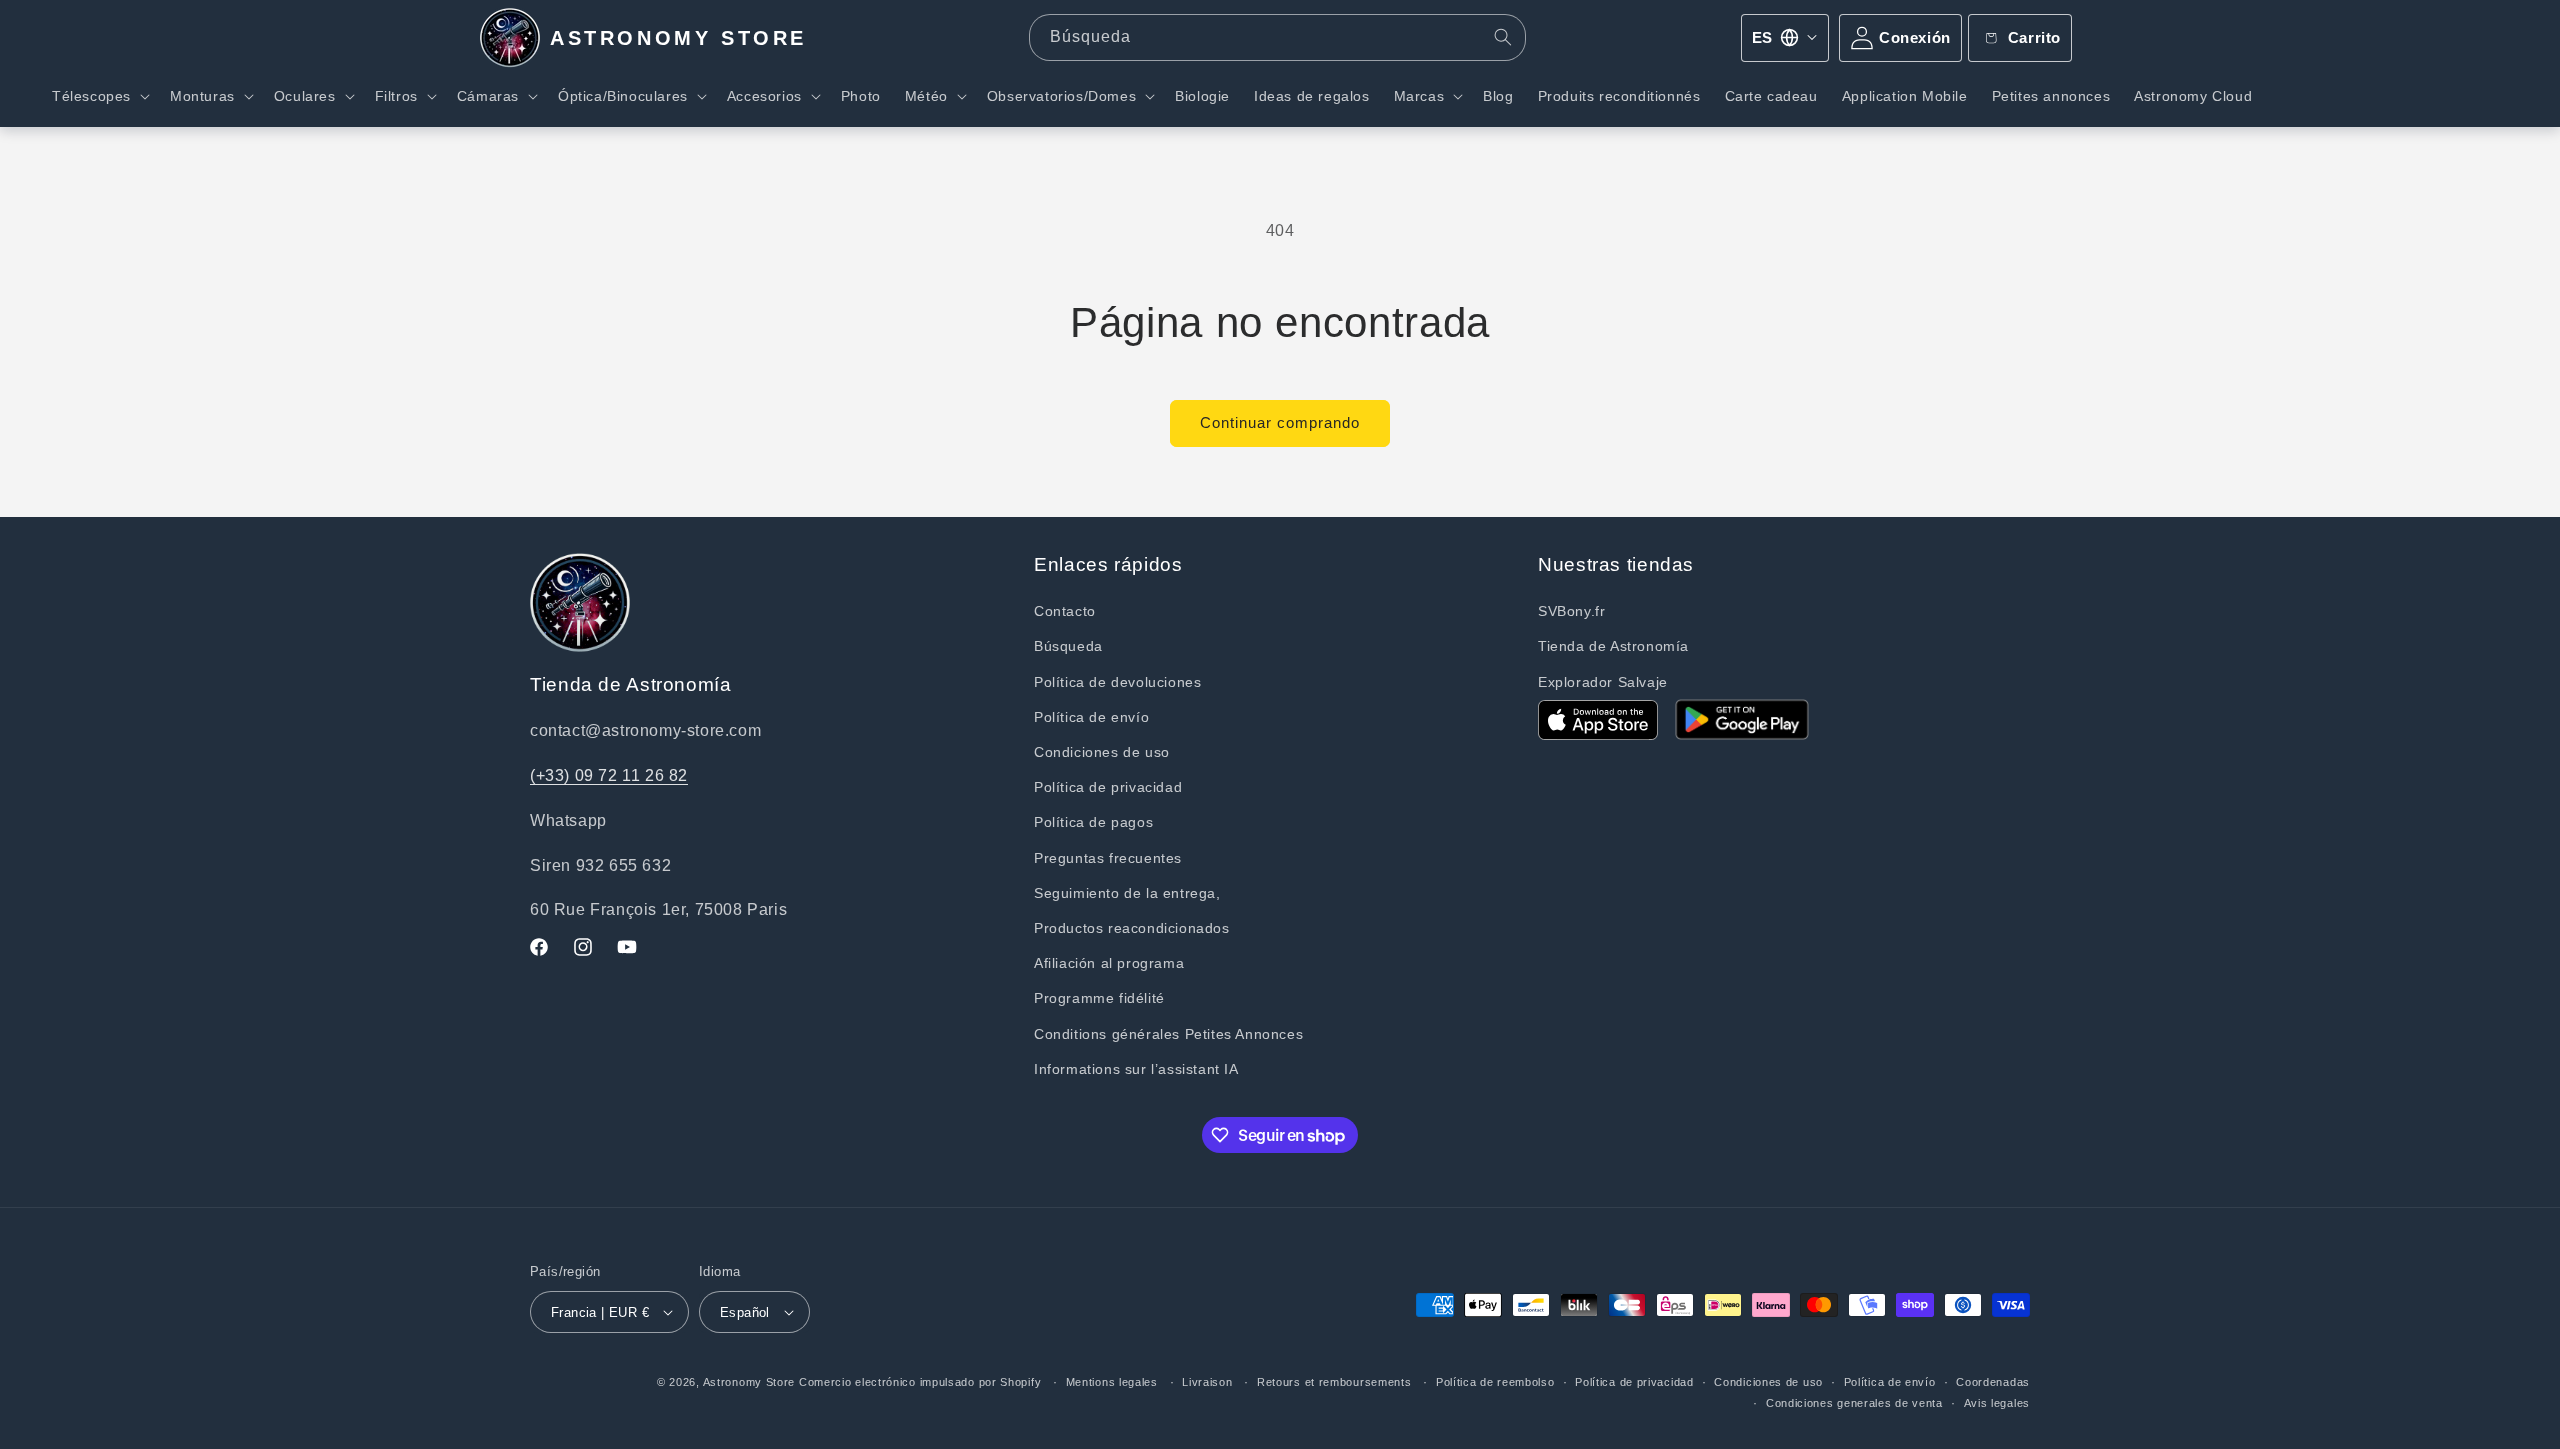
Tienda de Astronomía (1613, 646)
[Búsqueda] (1503, 37)
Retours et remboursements (1334, 1382)
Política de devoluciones (1117, 682)
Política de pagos (1093, 822)
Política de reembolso (1495, 1382)
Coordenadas (1993, 1382)
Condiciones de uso (1102, 752)
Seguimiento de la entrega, (1127, 893)
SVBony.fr (1571, 611)
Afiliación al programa (1109, 963)
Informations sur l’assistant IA (1136, 1069)
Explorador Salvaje (1603, 682)
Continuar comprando (1280, 422)
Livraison (1207, 1382)
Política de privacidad (1108, 787)
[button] (99, 96)
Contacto (1065, 611)
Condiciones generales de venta (1854, 1403)
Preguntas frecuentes (1108, 858)
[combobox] (1278, 37)
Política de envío (1091, 717)
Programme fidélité (1099, 998)
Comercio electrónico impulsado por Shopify (920, 1382)
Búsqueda (1068, 646)
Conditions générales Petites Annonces (1168, 1034)
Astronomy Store (749, 1382)
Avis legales (1997, 1403)
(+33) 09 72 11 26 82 (609, 775)
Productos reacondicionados (1132, 928)
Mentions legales (1112, 1382)
